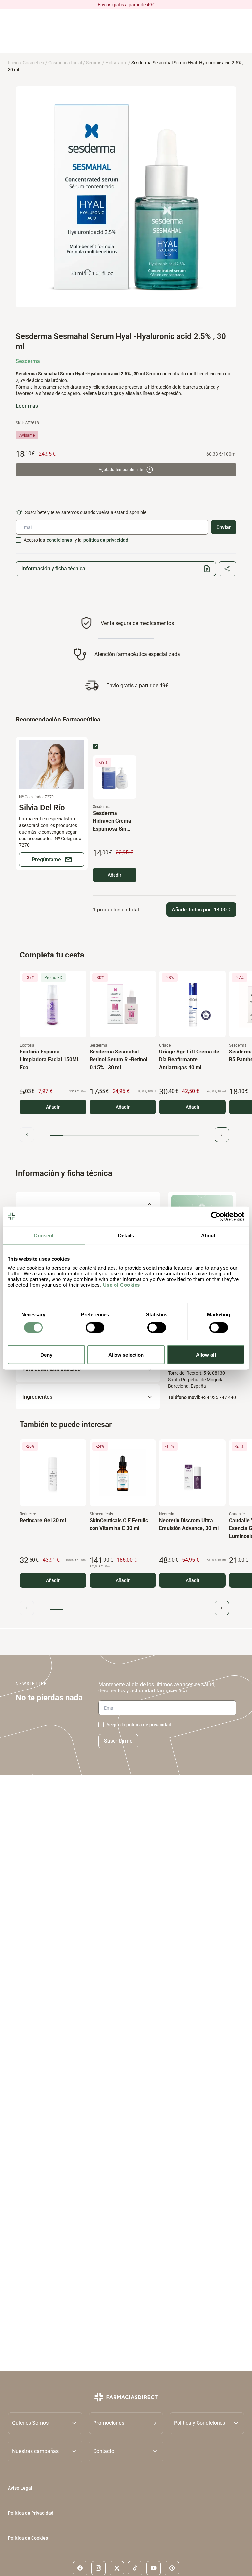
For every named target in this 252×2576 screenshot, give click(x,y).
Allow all (206, 1355)
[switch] (95, 1327)
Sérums (94, 63)
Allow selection (126, 1355)
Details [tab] (126, 1235)
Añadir (115, 875)
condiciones (59, 540)
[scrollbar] (124, 1135)
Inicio (13, 63)
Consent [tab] (44, 1235)
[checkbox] (18, 540)
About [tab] (208, 1235)
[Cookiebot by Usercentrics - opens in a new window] (216, 1216)
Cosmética (33, 63)
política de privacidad (106, 540)
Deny (46, 1355)
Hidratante (116, 63)
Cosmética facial (65, 63)
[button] (126, 2423)
